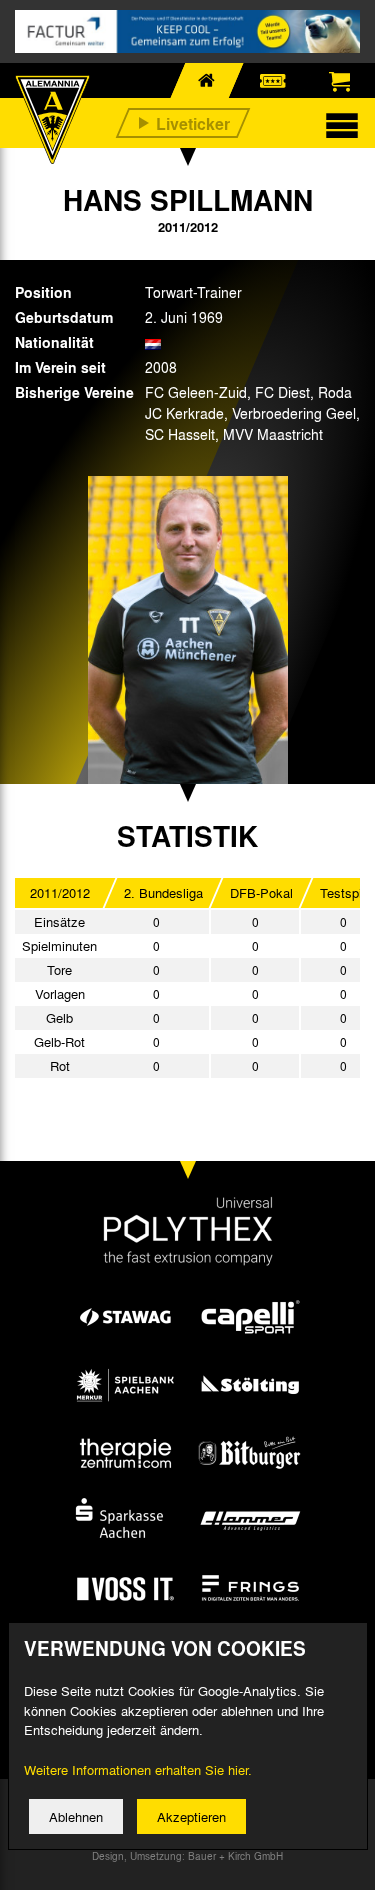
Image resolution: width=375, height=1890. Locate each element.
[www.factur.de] (187, 31)
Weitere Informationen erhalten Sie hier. (138, 1769)
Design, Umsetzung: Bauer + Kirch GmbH (187, 1856)
